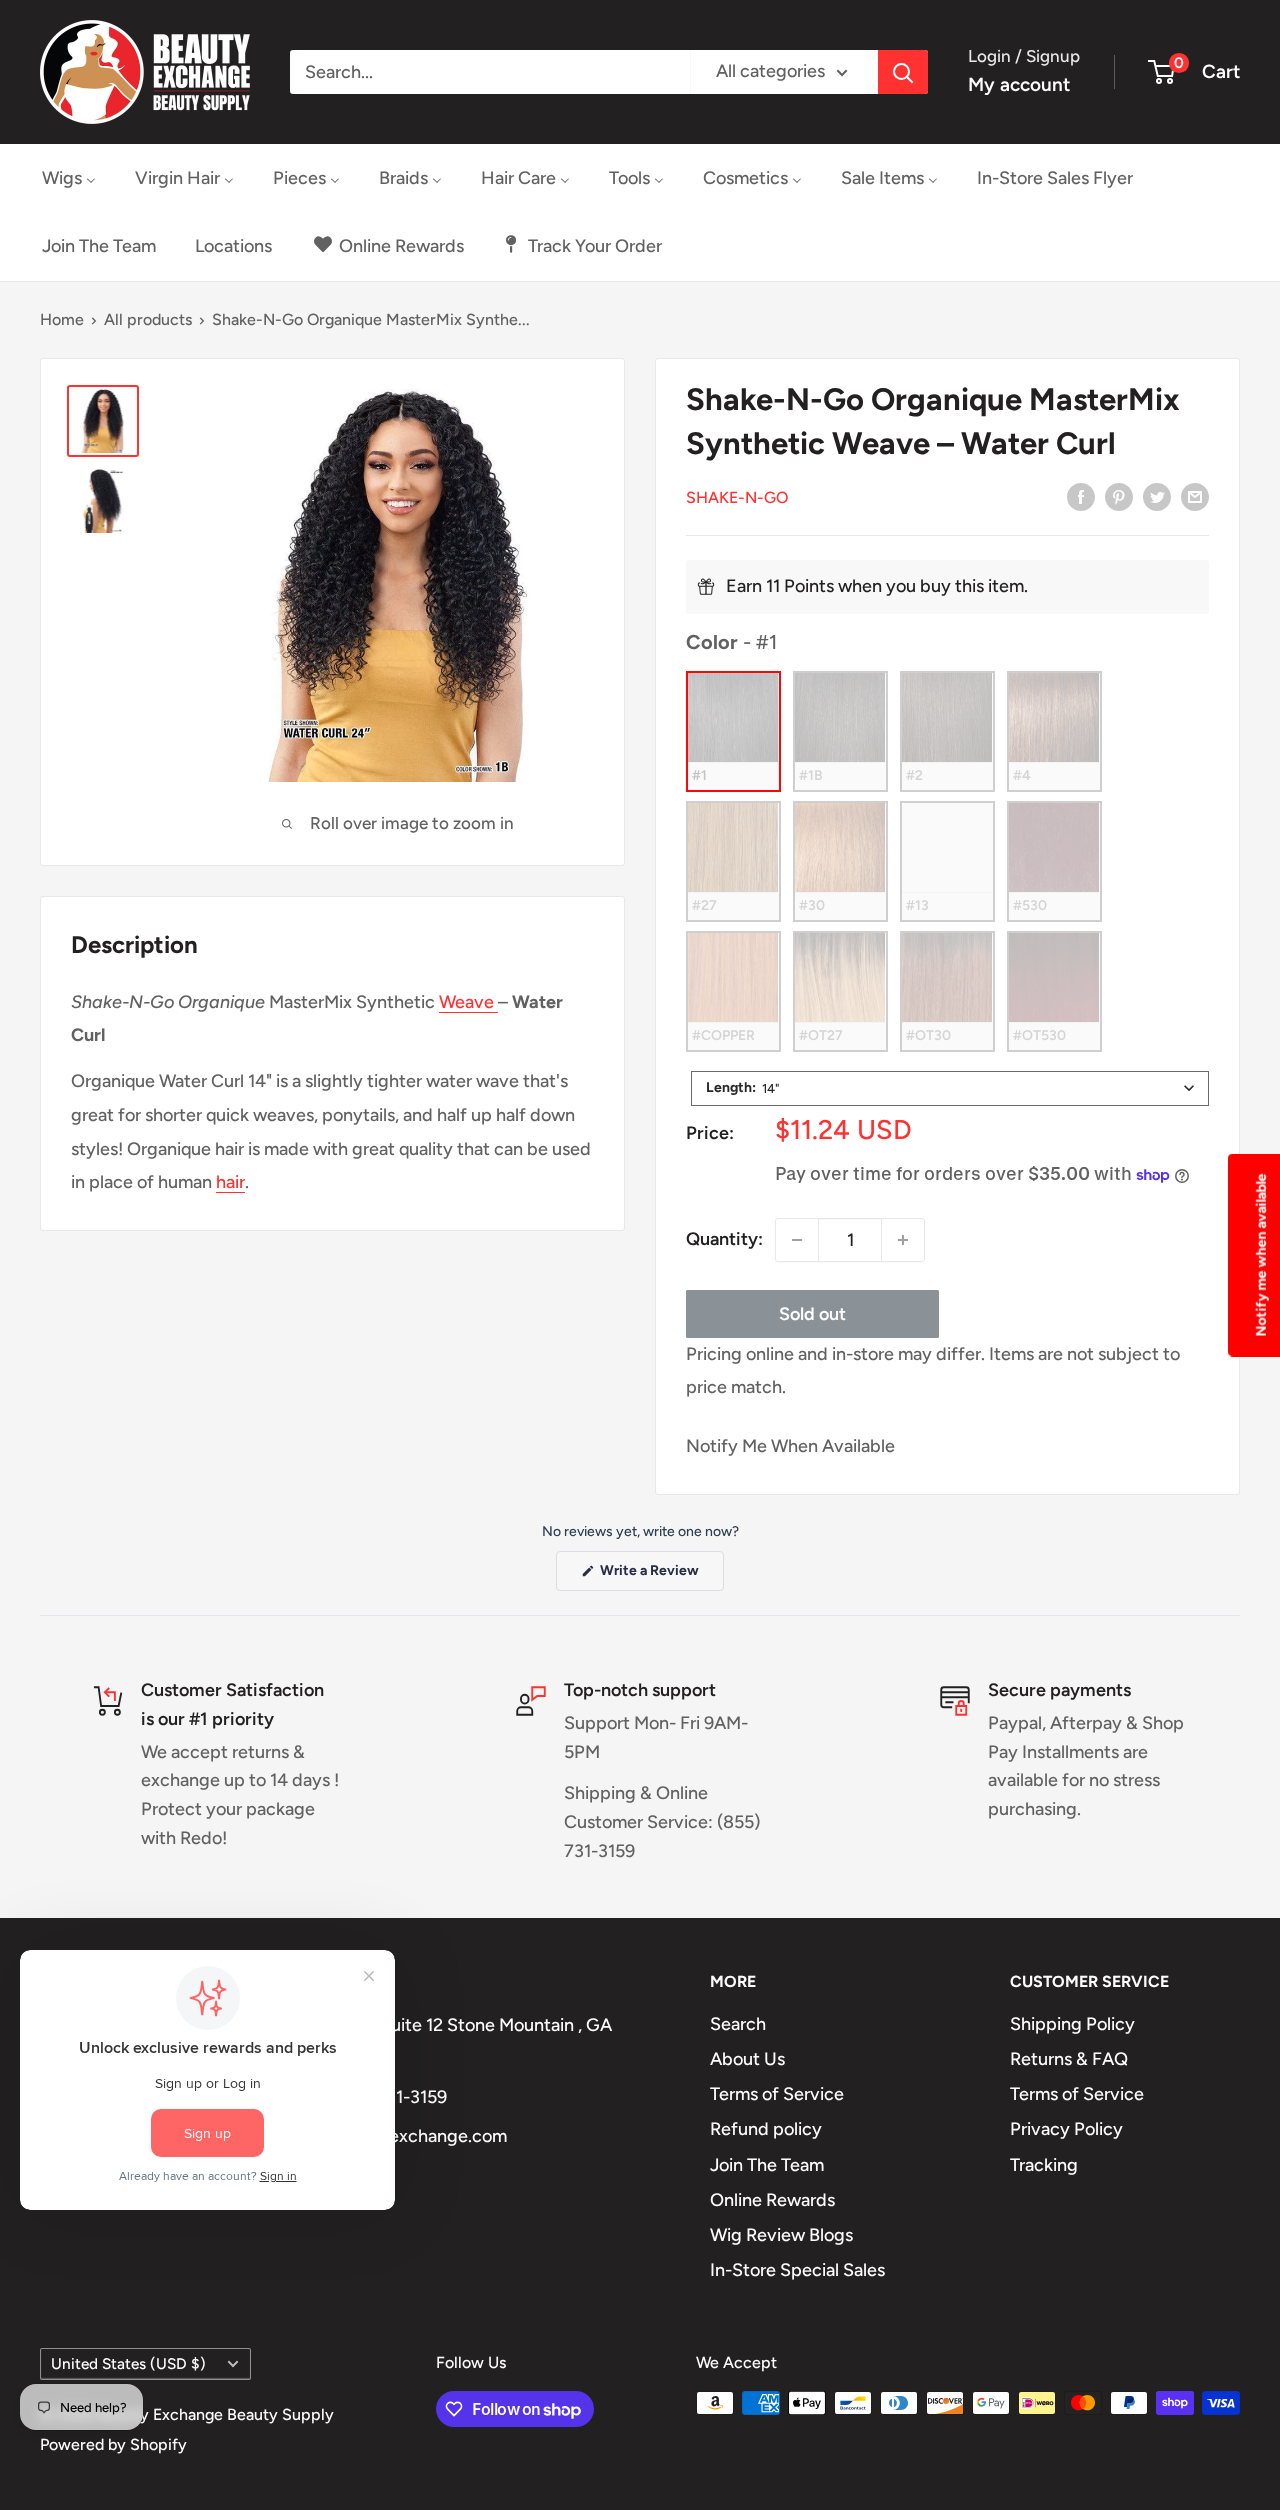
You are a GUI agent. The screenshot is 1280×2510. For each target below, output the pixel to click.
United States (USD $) (128, 2363)
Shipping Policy (1072, 2024)
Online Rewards (772, 2200)
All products (148, 319)
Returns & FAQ (1069, 2059)
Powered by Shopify (113, 2444)
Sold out (812, 1314)
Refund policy (766, 2129)
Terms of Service (777, 2094)
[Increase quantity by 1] (903, 1240)
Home (62, 319)
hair (230, 1182)
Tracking (1044, 2165)
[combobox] (950, 1088)
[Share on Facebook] (1081, 496)
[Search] (903, 72)
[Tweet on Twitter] (1157, 496)
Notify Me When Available (790, 1446)
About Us (747, 2059)
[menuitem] (69, 178)
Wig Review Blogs (781, 2235)
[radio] (733, 731)
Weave (468, 1002)
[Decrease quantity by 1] (797, 1240)
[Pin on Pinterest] (1119, 496)
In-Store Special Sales (797, 2270)
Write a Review (660, 1576)
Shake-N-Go (737, 497)
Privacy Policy (1066, 2129)
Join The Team (767, 2165)
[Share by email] (1195, 496)
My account (1019, 84)
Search (738, 2024)
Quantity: (724, 1239)
